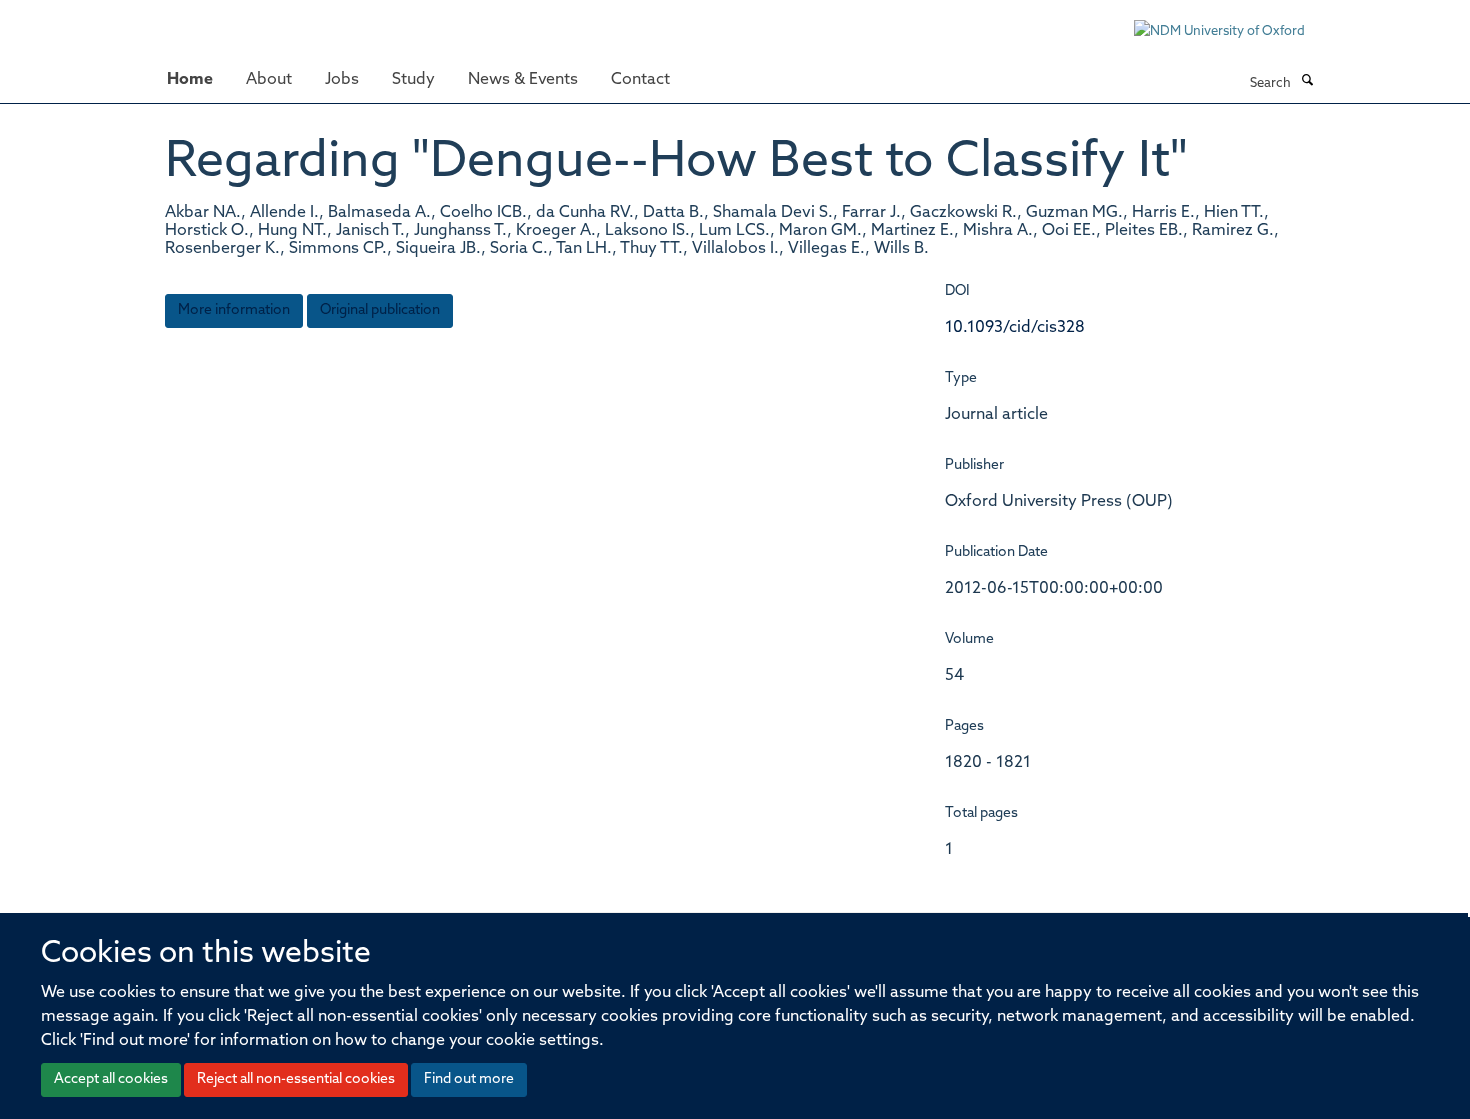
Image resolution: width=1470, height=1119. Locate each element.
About (269, 80)
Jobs (342, 80)
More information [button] (234, 310)
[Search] (1307, 82)
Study (413, 80)
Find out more (469, 1079)
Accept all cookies (111, 1079)
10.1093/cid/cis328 (1015, 328)
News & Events (523, 80)
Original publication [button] (380, 310)
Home (190, 80)
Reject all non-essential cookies (296, 1079)
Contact (640, 80)
